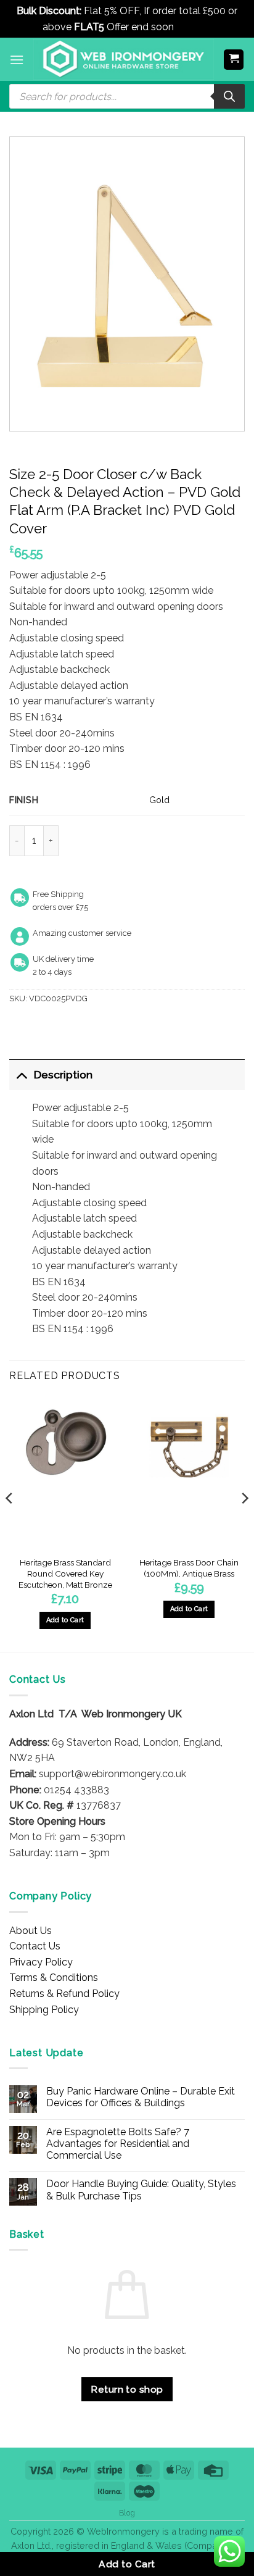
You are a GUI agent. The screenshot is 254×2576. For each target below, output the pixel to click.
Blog (127, 2513)
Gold (159, 800)
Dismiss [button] (194, 27)
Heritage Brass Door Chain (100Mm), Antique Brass (189, 1568)
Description (63, 1074)
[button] (17, 60)
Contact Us (35, 1946)
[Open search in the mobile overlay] (127, 96)
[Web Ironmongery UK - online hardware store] (124, 59)
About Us (31, 1931)
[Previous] (10, 1523)
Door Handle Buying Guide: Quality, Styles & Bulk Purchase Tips (141, 2190)
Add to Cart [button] (65, 1620)
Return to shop (127, 2389)
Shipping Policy (44, 2010)
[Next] (244, 1523)
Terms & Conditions (54, 1978)
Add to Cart (127, 2564)
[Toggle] (21, 1074)
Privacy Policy (41, 1962)
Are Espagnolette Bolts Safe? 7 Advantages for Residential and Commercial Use (118, 2144)
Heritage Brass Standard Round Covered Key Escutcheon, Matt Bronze (65, 1573)
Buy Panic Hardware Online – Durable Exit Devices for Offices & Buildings (141, 2097)
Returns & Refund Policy (64, 1994)
